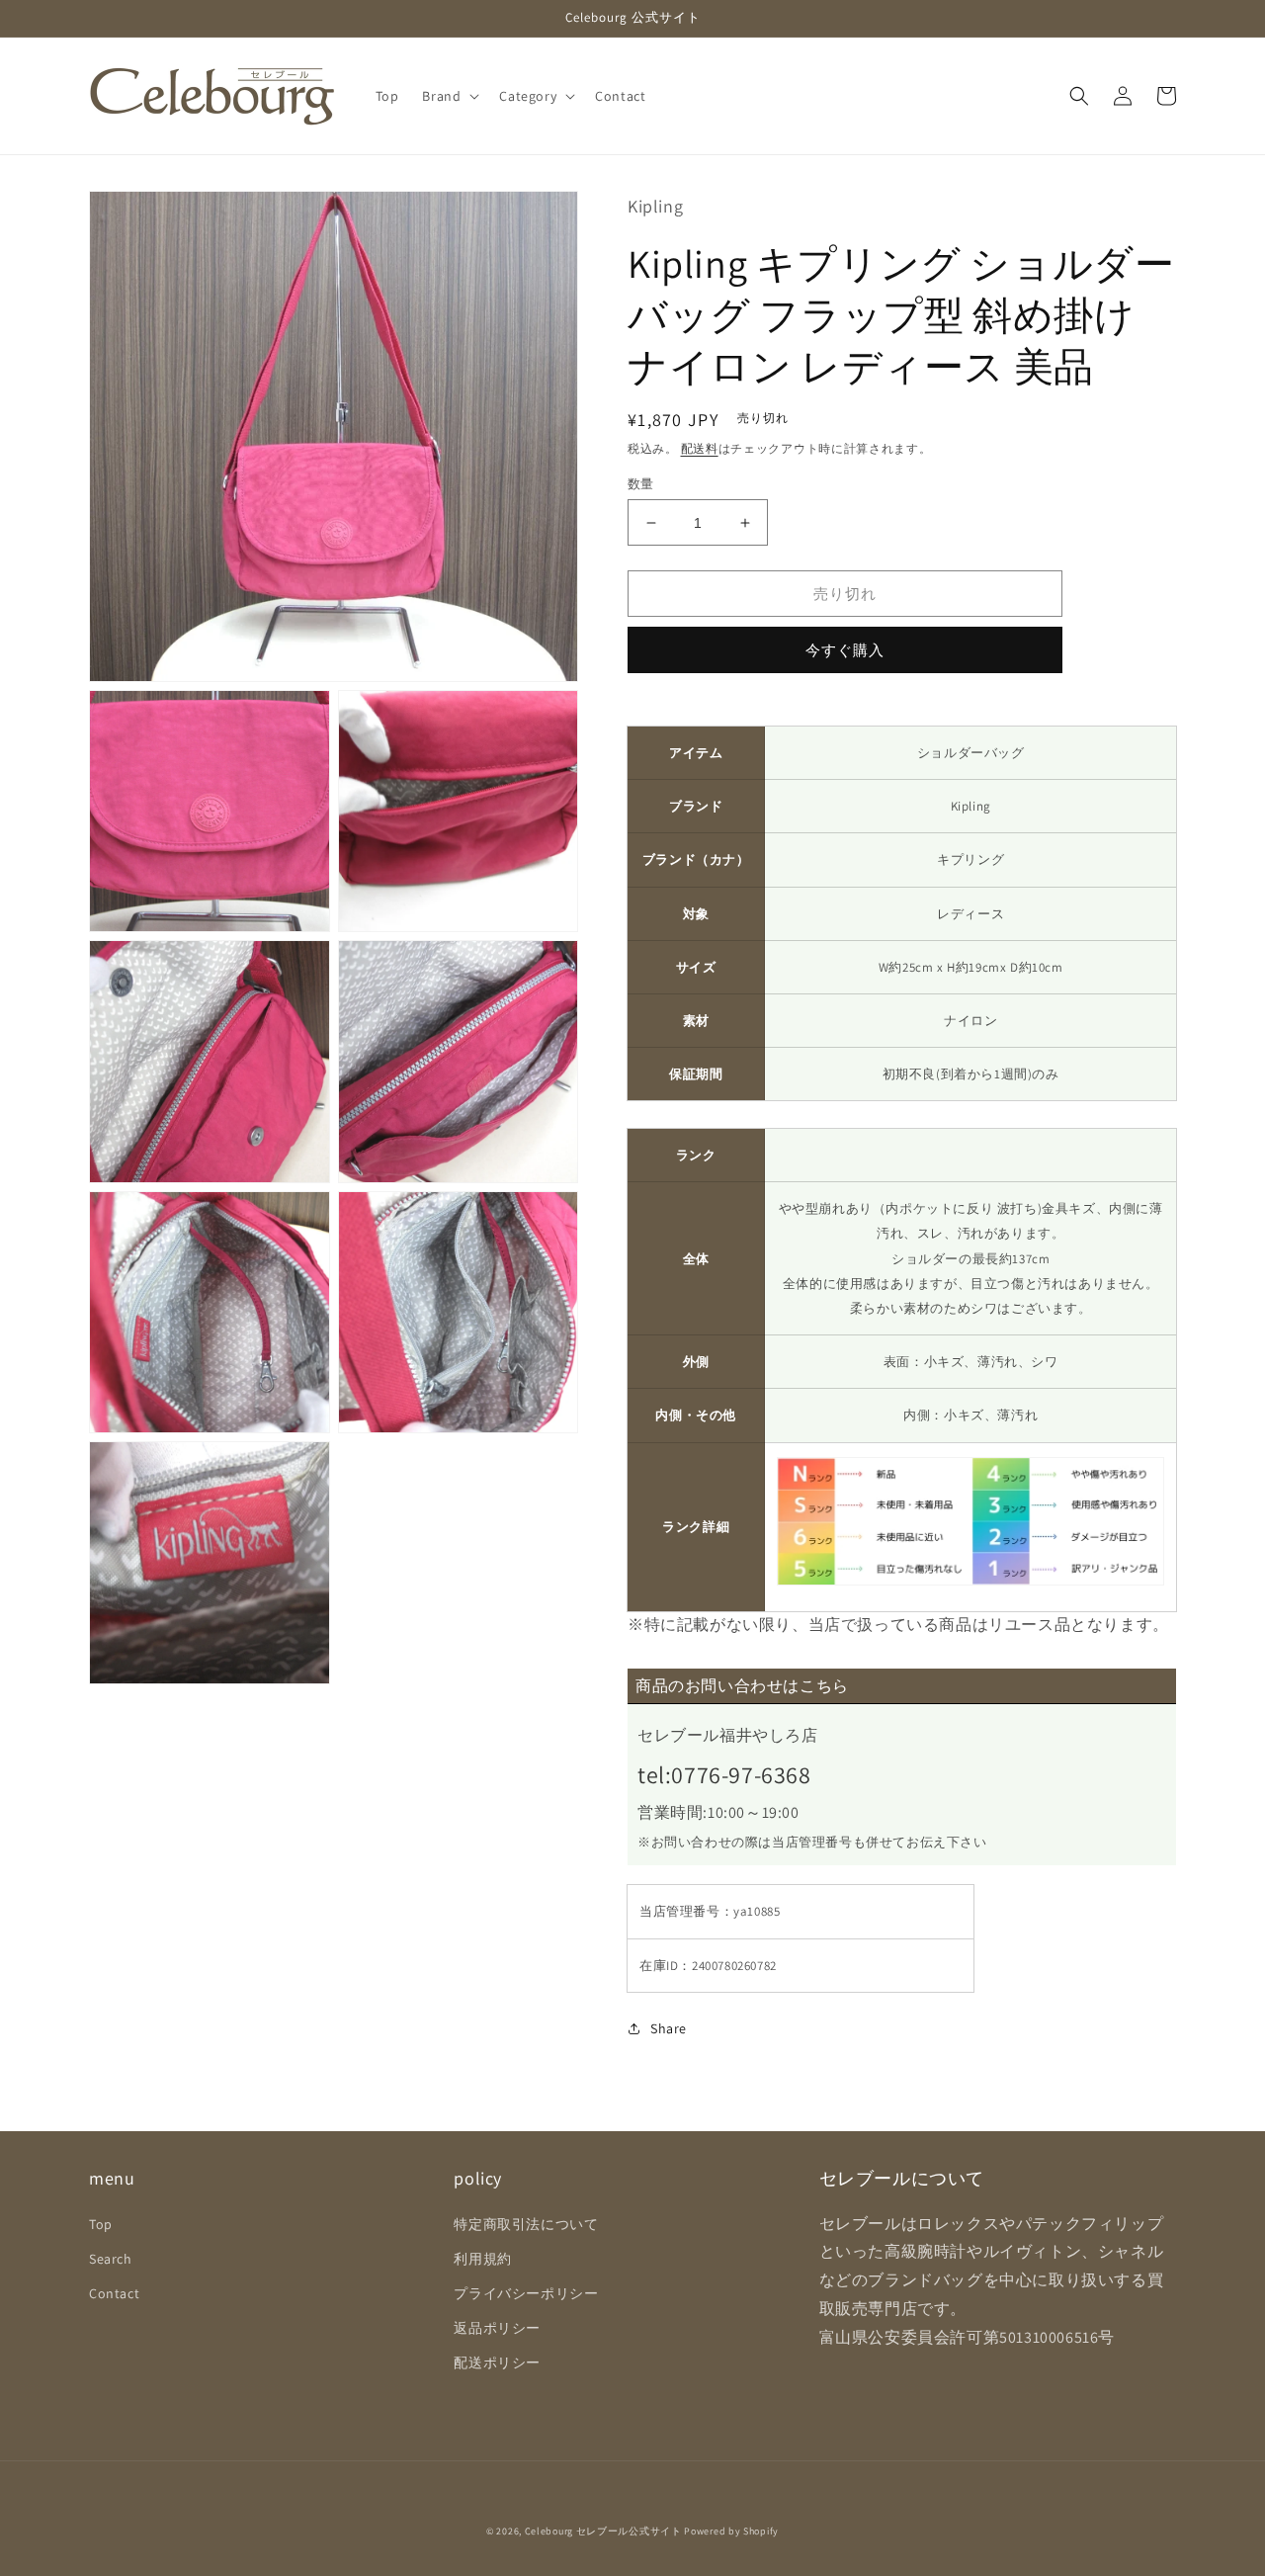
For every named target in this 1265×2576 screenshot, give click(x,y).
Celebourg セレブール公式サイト (603, 2531)
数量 (641, 484)
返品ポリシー (497, 2328)
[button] (449, 96)
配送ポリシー (497, 2362)
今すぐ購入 (845, 650)
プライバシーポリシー (526, 2293)
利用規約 (482, 2259)
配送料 (700, 448)
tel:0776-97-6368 (724, 1774)
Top (101, 2224)
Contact (114, 2293)
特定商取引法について (526, 2224)
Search (111, 2259)
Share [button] (669, 2028)
